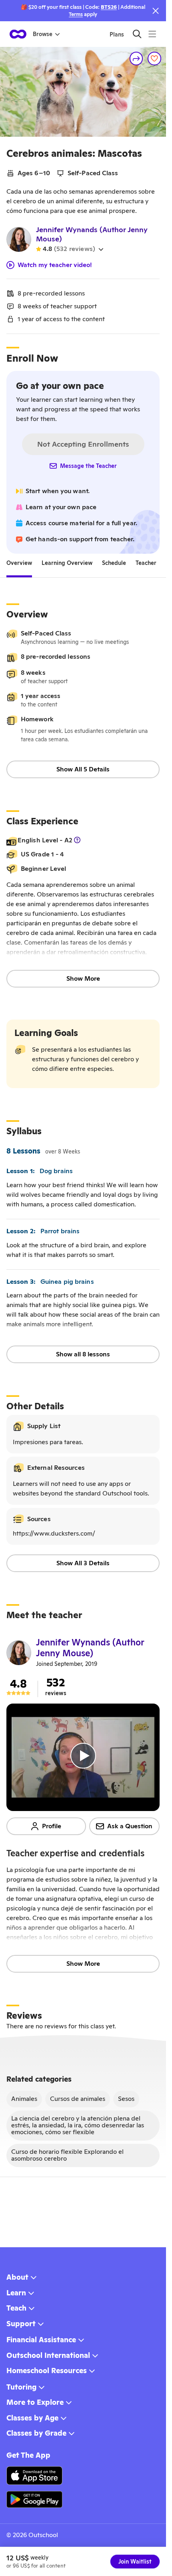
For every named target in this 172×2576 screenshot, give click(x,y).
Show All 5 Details (83, 769)
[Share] (136, 59)
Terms (76, 14)
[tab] (19, 563)
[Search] (137, 34)
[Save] (154, 59)
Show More (83, 978)
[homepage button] (18, 34)
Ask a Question (130, 1826)
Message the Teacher (88, 466)
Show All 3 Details (83, 1563)
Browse (43, 34)
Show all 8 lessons (83, 1354)
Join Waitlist (135, 2562)
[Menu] (152, 34)
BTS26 (109, 7)
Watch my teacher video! (55, 265)
